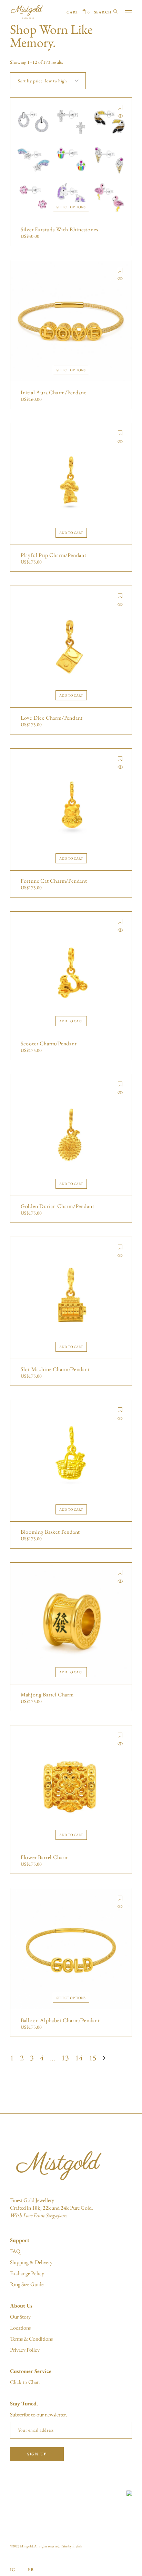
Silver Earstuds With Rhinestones (59, 230)
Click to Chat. (25, 2382)
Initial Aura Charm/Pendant (53, 393)
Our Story (20, 2317)
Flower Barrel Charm (45, 1857)
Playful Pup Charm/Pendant (54, 555)
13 (65, 2058)
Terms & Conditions (31, 2339)
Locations (20, 2328)
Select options (71, 207)
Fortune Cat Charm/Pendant (54, 881)
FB (31, 2570)
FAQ (15, 2251)
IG (13, 2570)
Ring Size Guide (27, 2284)
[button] (120, 107)
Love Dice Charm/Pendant (52, 718)
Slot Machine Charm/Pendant (55, 1369)
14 (79, 2058)
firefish (77, 2546)
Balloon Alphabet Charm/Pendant (60, 2020)
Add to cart (71, 533)
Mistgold (26, 2546)
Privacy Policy (25, 2350)
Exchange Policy (27, 2273)
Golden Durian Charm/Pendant (58, 1206)
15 (93, 2058)
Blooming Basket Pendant (50, 1532)
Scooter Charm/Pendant (49, 1044)
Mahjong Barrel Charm (47, 1695)
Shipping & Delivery (31, 2262)
